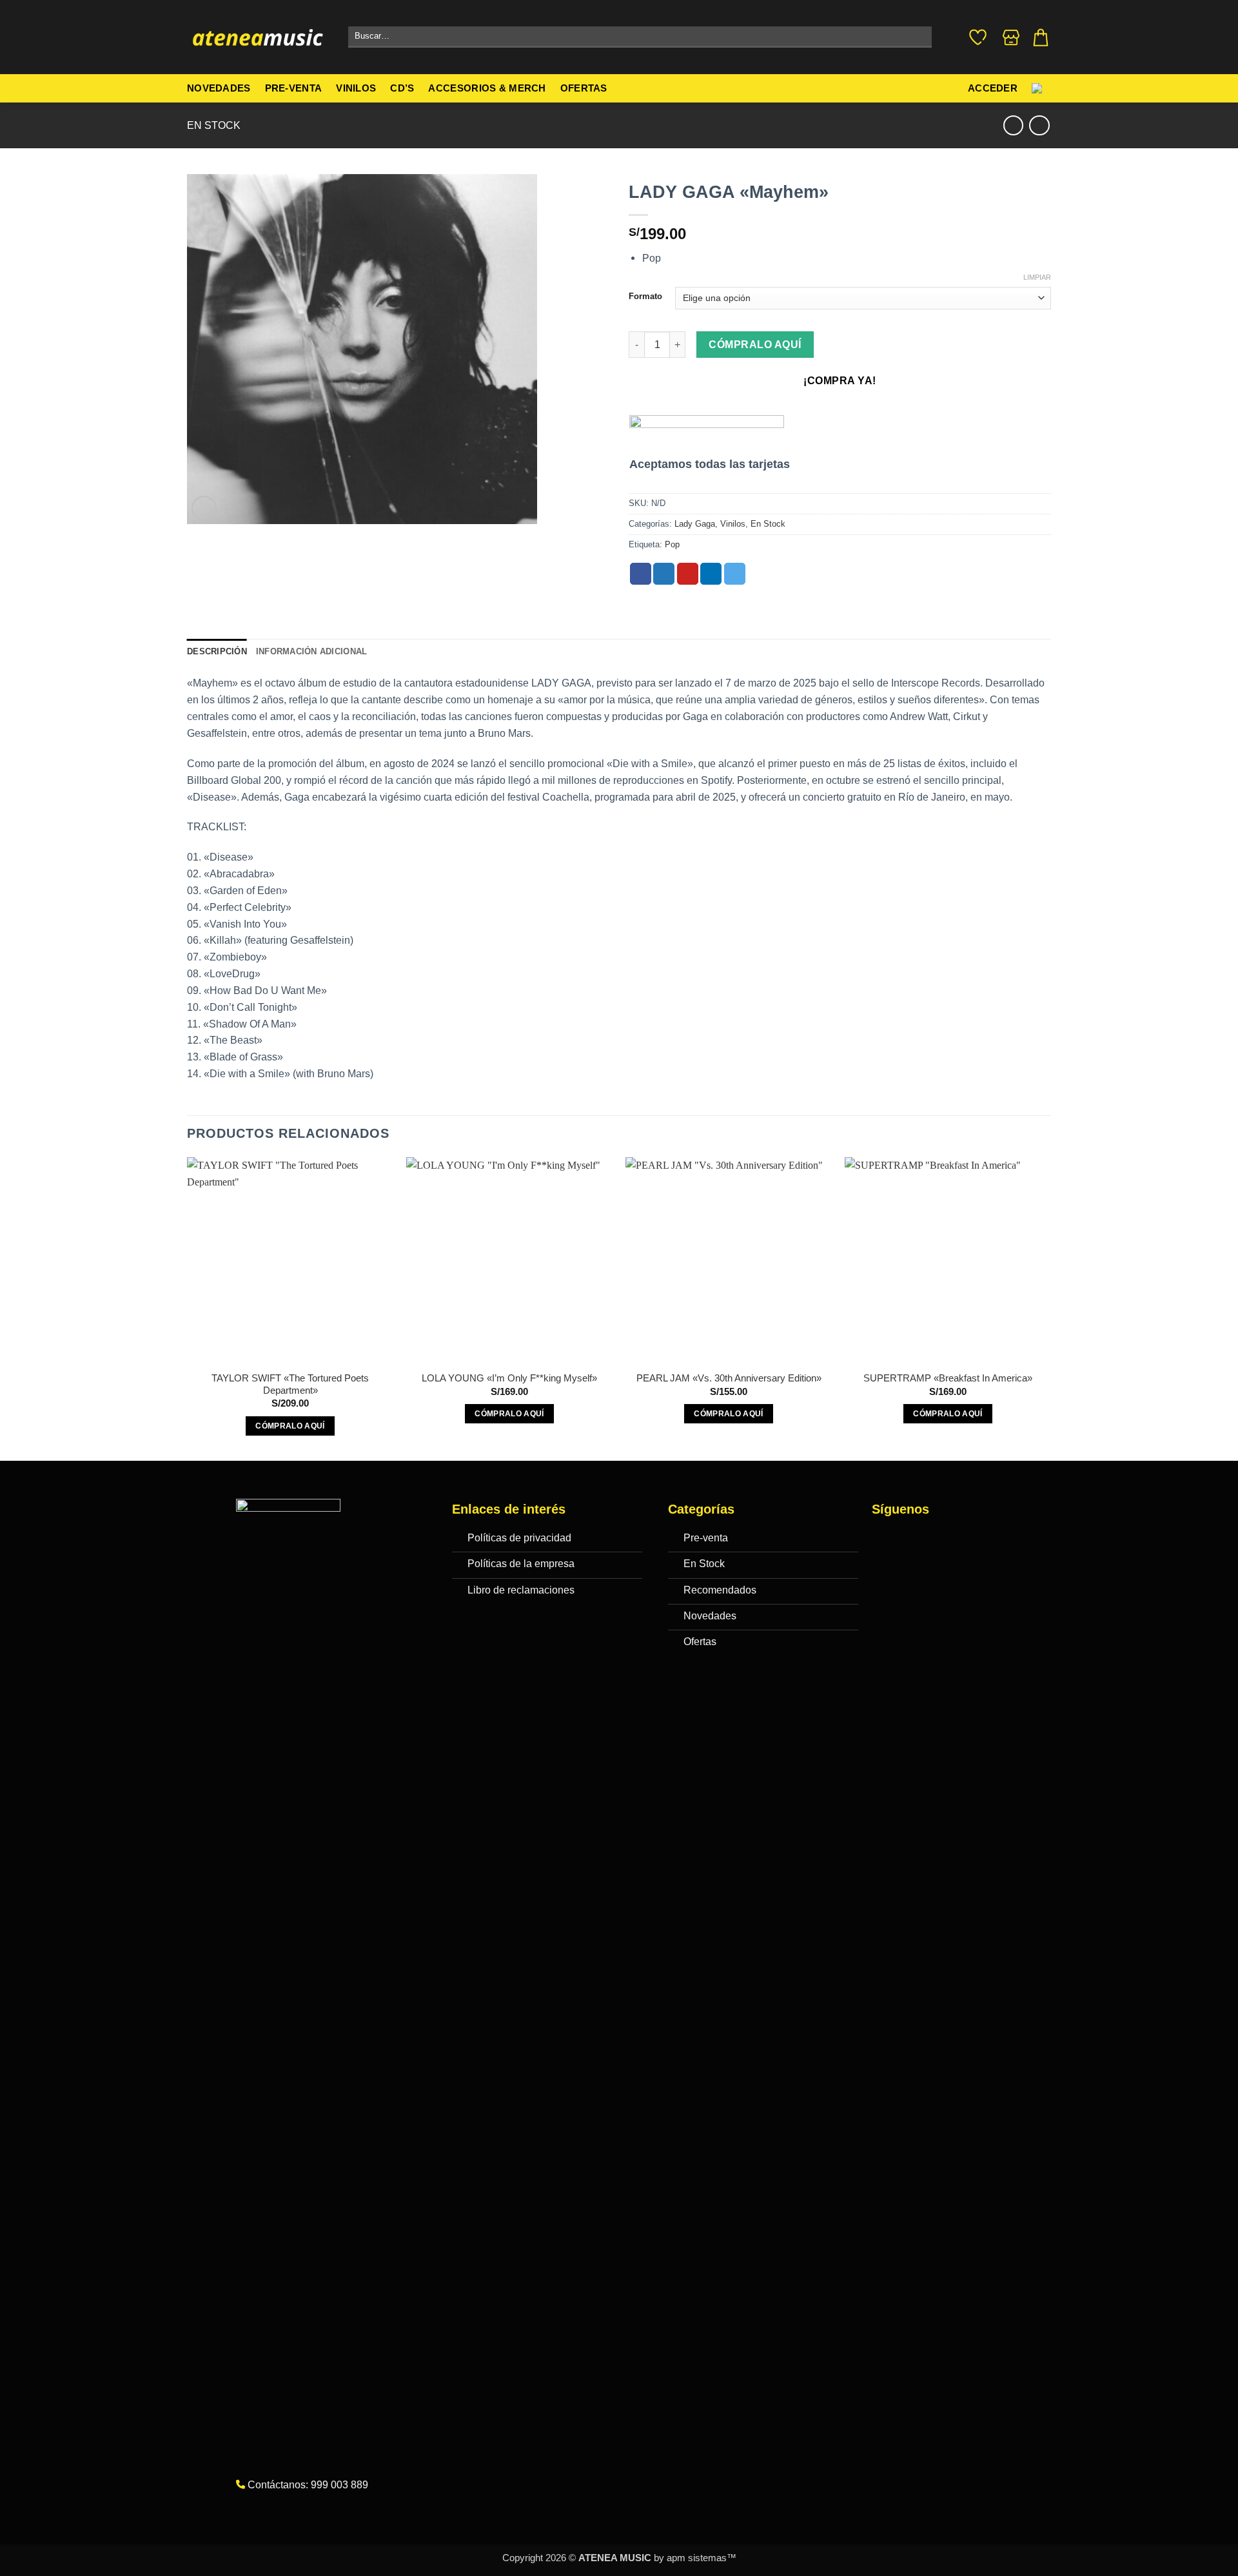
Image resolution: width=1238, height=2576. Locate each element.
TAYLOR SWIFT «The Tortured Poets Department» (290, 1384)
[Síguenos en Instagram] (911, 1540)
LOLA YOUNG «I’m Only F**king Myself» (509, 1378)
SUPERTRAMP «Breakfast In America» (948, 1378)
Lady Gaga (695, 524)
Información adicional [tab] (311, 651)
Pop (672, 544)
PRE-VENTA (294, 88)
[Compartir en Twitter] (664, 574)
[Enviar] (919, 37)
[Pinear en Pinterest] (688, 574)
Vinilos (356, 88)
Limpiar (1037, 277)
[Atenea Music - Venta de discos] (258, 37)
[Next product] (1013, 125)
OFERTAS (584, 88)
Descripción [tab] (217, 651)
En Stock (214, 125)
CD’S (402, 88)
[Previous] (188, 1308)
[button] (204, 508)
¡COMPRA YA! (840, 381)
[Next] (1050, 1308)
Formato (645, 297)
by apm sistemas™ (694, 2558)
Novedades (219, 88)
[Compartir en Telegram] (735, 574)
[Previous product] (1039, 125)
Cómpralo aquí (755, 345)
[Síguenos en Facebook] (885, 1540)
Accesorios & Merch (487, 88)
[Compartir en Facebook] (641, 574)
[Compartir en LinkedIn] (711, 574)
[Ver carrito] (1041, 37)
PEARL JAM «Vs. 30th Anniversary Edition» (729, 1378)
